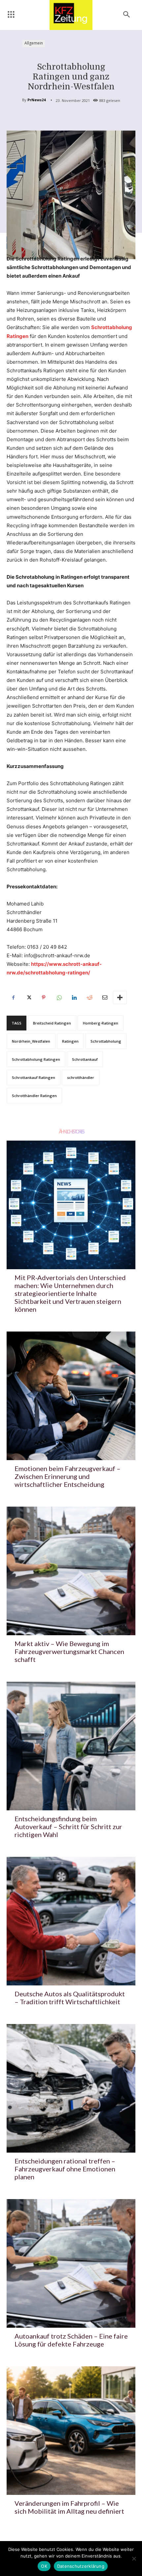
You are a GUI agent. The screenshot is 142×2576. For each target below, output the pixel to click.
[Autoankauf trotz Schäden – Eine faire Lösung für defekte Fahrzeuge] (71, 2263)
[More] (120, 997)
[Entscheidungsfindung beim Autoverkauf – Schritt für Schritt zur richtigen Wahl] (71, 1746)
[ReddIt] (89, 997)
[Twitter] (28, 997)
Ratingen (70, 1041)
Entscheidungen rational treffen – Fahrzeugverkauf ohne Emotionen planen (65, 2169)
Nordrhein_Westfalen (31, 1041)
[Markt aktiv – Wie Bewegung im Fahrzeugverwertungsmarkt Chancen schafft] (71, 1571)
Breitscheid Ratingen (52, 1023)
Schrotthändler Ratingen (34, 1096)
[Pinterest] (44, 997)
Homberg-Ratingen (101, 1023)
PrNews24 (36, 100)
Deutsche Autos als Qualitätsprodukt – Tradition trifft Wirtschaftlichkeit (70, 1998)
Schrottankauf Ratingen (34, 1077)
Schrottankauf (85, 1059)
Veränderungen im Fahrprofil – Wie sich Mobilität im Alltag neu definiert (69, 2507)
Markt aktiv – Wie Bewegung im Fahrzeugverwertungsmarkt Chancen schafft (69, 1651)
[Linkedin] (74, 997)
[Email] (104, 997)
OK (44, 2566)
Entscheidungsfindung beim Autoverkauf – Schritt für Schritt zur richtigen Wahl (68, 1826)
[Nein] (134, 2559)
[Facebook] (13, 997)
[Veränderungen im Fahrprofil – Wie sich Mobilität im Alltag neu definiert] (71, 2431)
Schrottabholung (106, 1041)
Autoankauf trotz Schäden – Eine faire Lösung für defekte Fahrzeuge (71, 2340)
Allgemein (34, 43)
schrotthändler (81, 1077)
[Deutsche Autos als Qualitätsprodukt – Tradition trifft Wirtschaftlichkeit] (71, 1921)
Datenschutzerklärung (81, 2566)
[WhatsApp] (59, 997)
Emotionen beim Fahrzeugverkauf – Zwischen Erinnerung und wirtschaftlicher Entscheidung (68, 1476)
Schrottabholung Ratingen (36, 1059)
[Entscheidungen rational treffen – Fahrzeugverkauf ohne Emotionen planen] (71, 2088)
